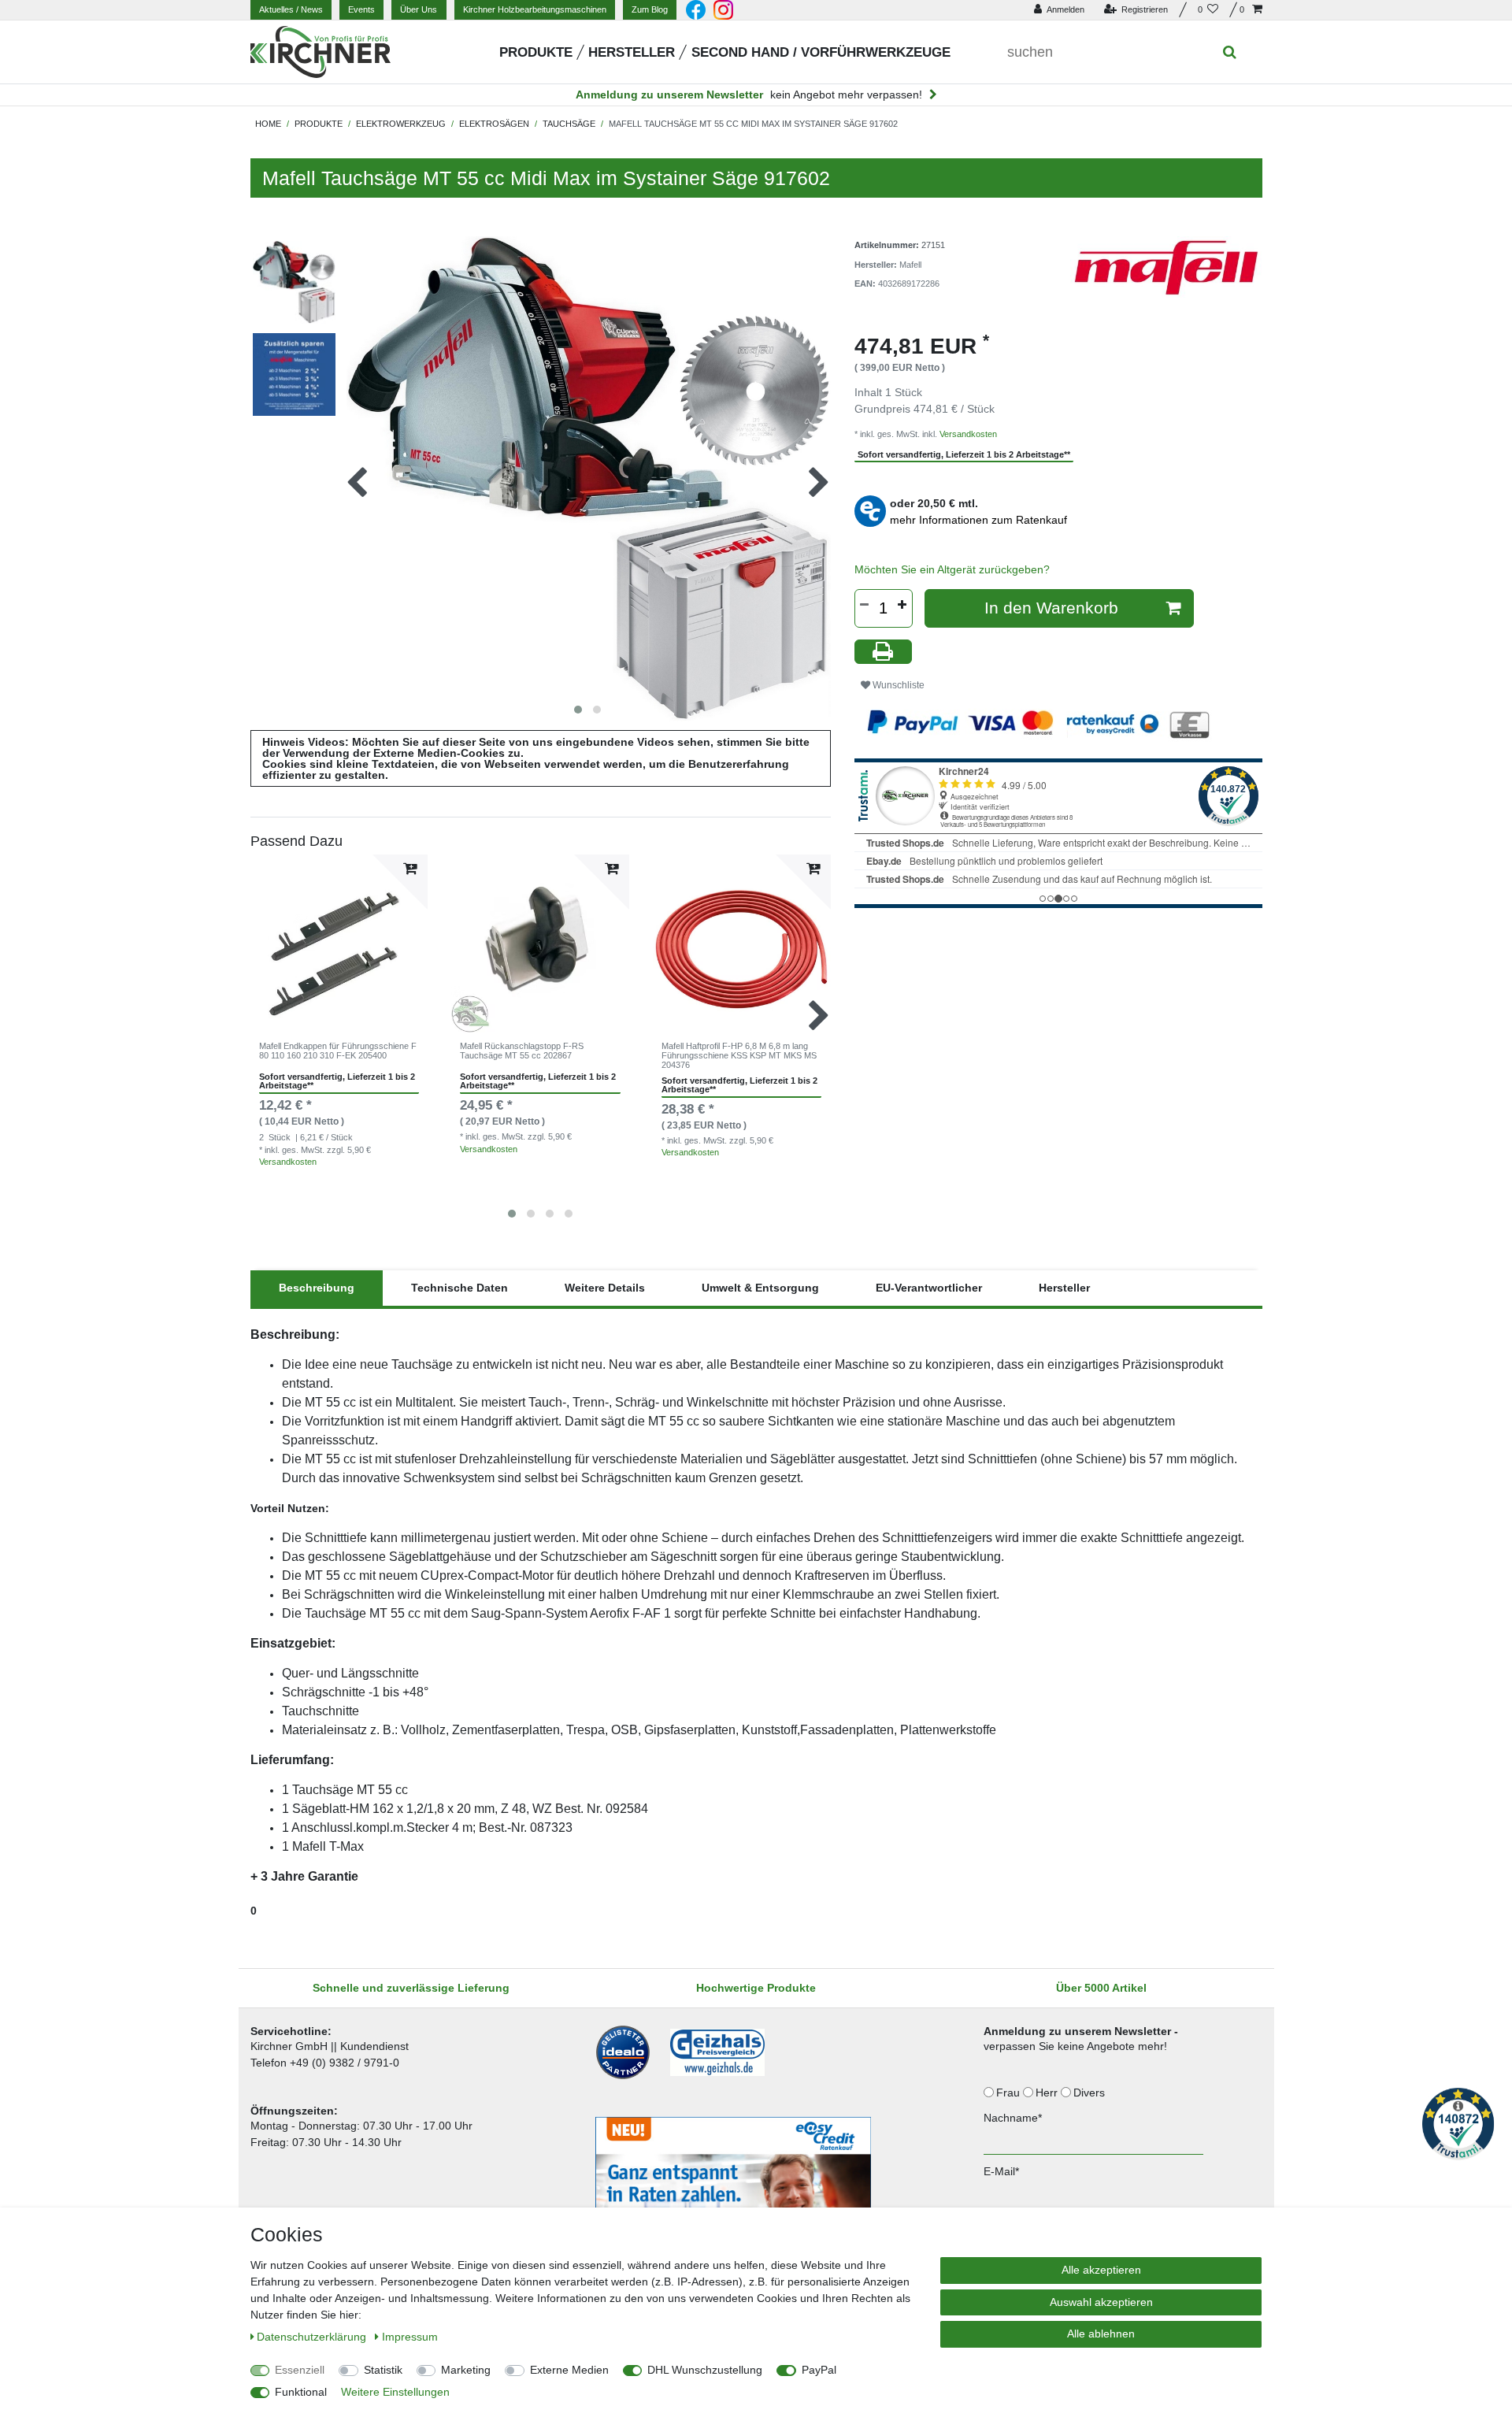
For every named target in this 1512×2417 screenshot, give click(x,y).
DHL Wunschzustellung (705, 2370)
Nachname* (1013, 2118)
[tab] (317, 1288)
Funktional (301, 2392)
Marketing (466, 2370)
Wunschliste (897, 685)
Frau (1010, 2093)
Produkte (536, 52)
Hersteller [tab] (1064, 1288)
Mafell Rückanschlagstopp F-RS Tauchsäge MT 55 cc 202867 (522, 1051)
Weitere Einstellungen (395, 2392)
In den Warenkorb (1051, 608)
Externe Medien (569, 2370)
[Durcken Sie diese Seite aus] (884, 652)
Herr (1048, 2093)
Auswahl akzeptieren (1101, 2302)
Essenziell (300, 2370)
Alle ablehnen (1101, 2334)
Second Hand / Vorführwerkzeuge (821, 52)
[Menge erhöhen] (902, 605)
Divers (1091, 2093)
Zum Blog (650, 9)
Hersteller (632, 52)
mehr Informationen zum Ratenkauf (978, 520)
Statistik (383, 2370)
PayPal (819, 2370)
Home (268, 124)
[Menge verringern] (865, 605)
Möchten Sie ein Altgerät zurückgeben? (952, 569)
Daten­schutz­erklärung (313, 2337)
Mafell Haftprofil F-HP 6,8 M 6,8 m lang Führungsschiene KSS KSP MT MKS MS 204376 (739, 1056)
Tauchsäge (569, 124)
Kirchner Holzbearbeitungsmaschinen (535, 9)
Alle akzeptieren (1101, 2270)
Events (361, 9)
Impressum (410, 2337)
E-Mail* (1001, 2171)
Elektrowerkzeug (401, 124)
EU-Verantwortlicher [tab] (929, 1288)
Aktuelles (291, 9)
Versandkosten (288, 1162)
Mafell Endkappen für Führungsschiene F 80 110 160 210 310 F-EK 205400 (338, 1051)
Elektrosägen (494, 124)
